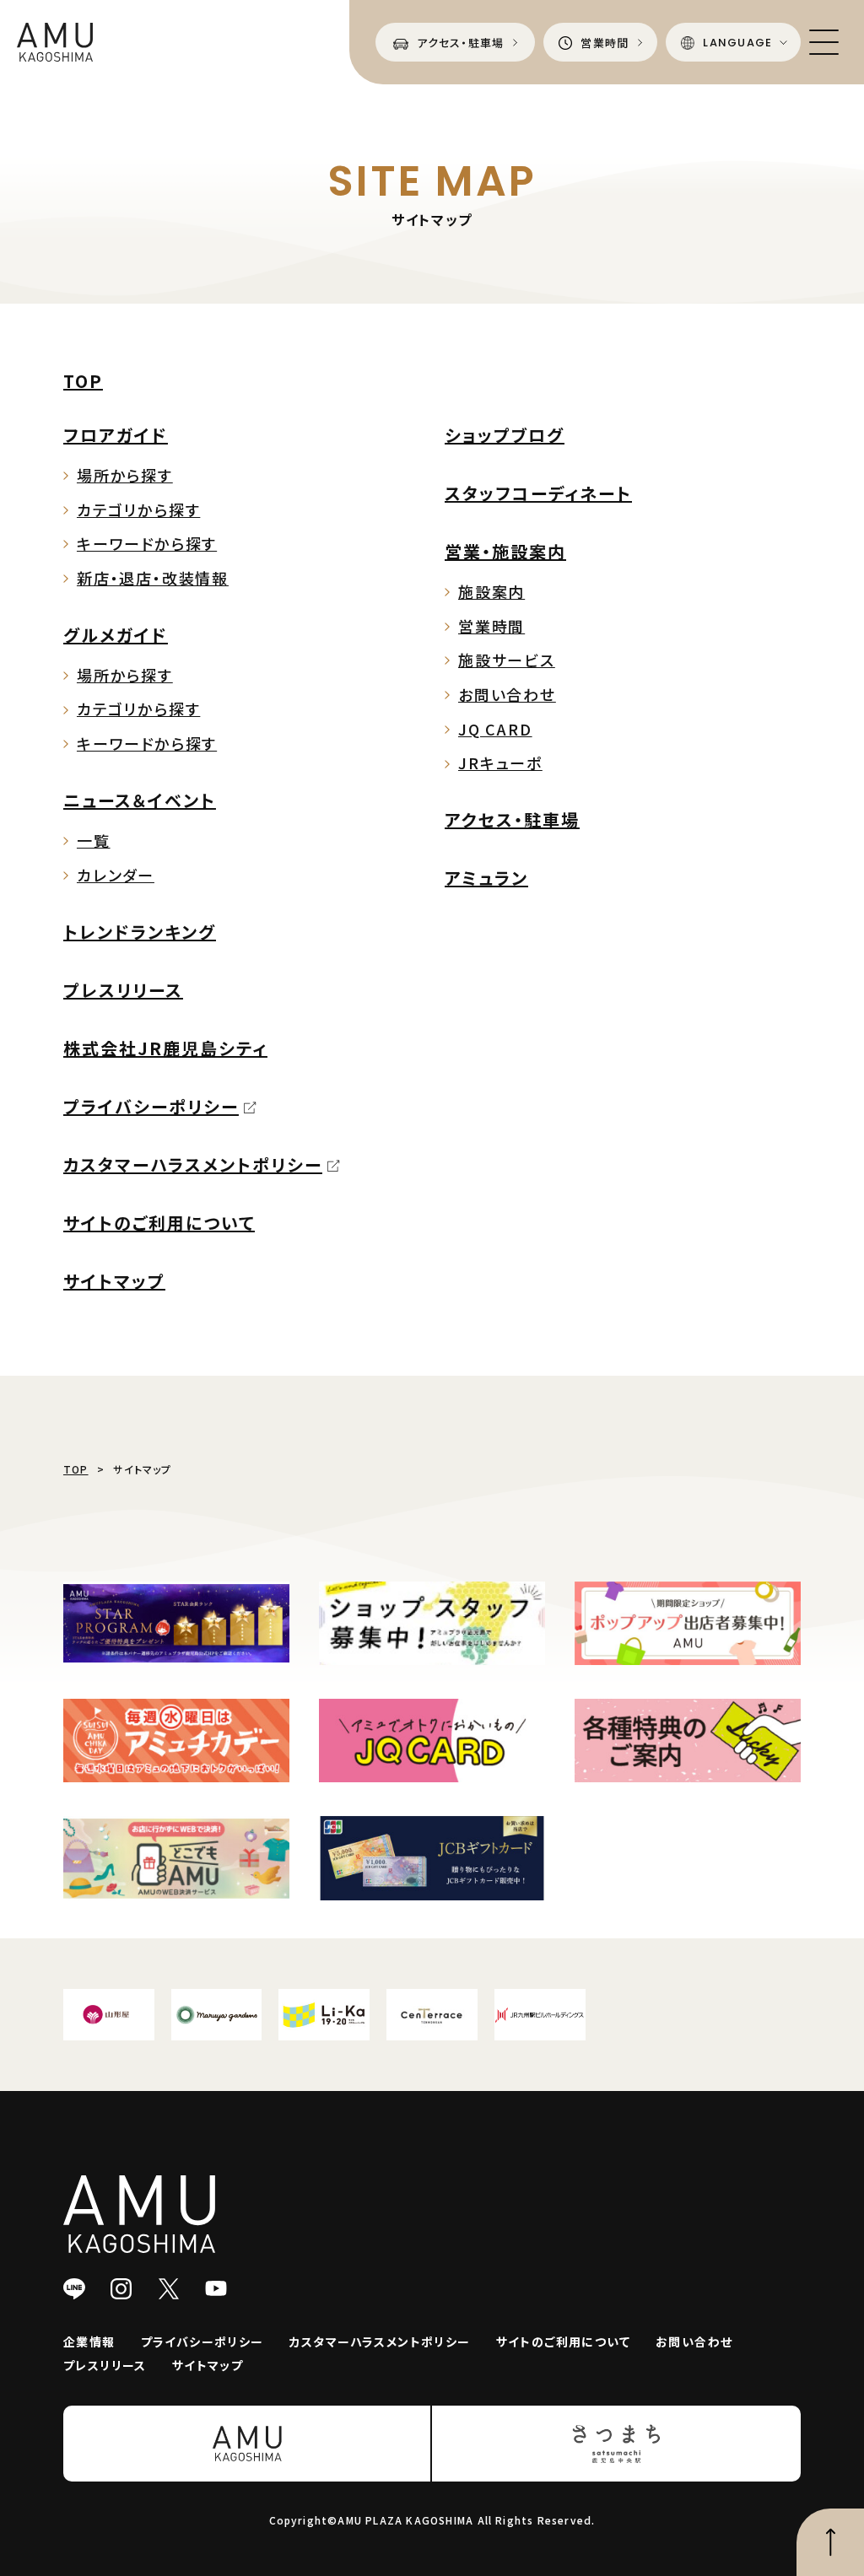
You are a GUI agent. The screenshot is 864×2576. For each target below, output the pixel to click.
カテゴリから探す (138, 509)
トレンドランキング (140, 932)
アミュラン (486, 878)
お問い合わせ (507, 694)
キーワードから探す (147, 543)
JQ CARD (495, 729)
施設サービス (507, 660)
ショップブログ (505, 435)
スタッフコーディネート (538, 493)
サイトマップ (114, 1281)
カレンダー (116, 875)
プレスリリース (123, 990)
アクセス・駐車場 (512, 819)
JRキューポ (500, 763)
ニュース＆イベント (140, 800)
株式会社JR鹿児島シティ (165, 1048)
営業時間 (491, 626)
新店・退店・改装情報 (153, 578)
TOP (83, 381)
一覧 (94, 840)
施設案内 (491, 591)
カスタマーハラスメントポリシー (193, 1164)
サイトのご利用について (159, 1223)
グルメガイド (116, 635)
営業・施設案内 (505, 551)
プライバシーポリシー (151, 1106)
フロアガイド (116, 435)
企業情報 (89, 2342)
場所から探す (125, 475)
